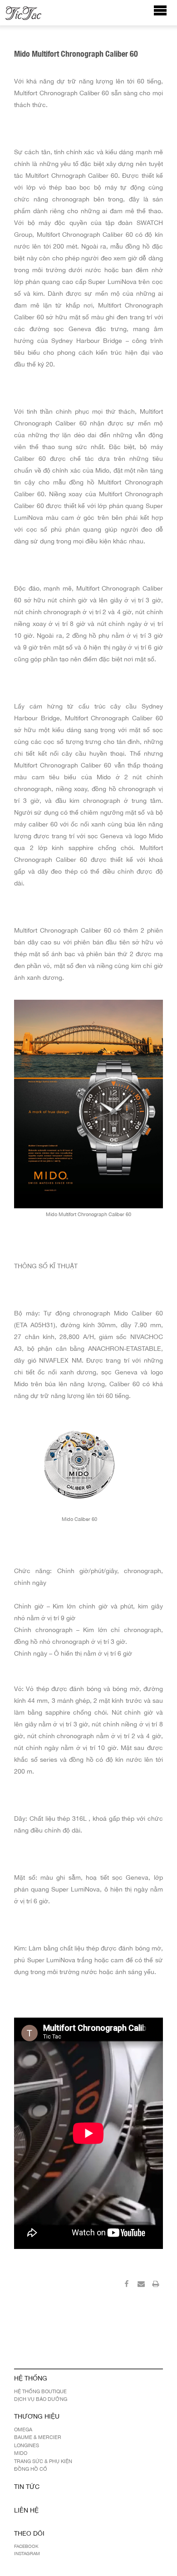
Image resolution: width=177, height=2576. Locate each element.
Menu (165, 15)
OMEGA (23, 2429)
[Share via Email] (141, 2285)
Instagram (27, 2553)
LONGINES (27, 2445)
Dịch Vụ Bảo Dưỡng (41, 2399)
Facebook (26, 2546)
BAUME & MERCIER (38, 2437)
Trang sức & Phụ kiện (43, 2461)
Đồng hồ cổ (31, 2469)
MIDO (21, 2453)
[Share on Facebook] (127, 2285)
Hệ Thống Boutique (40, 2391)
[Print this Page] (156, 2285)
